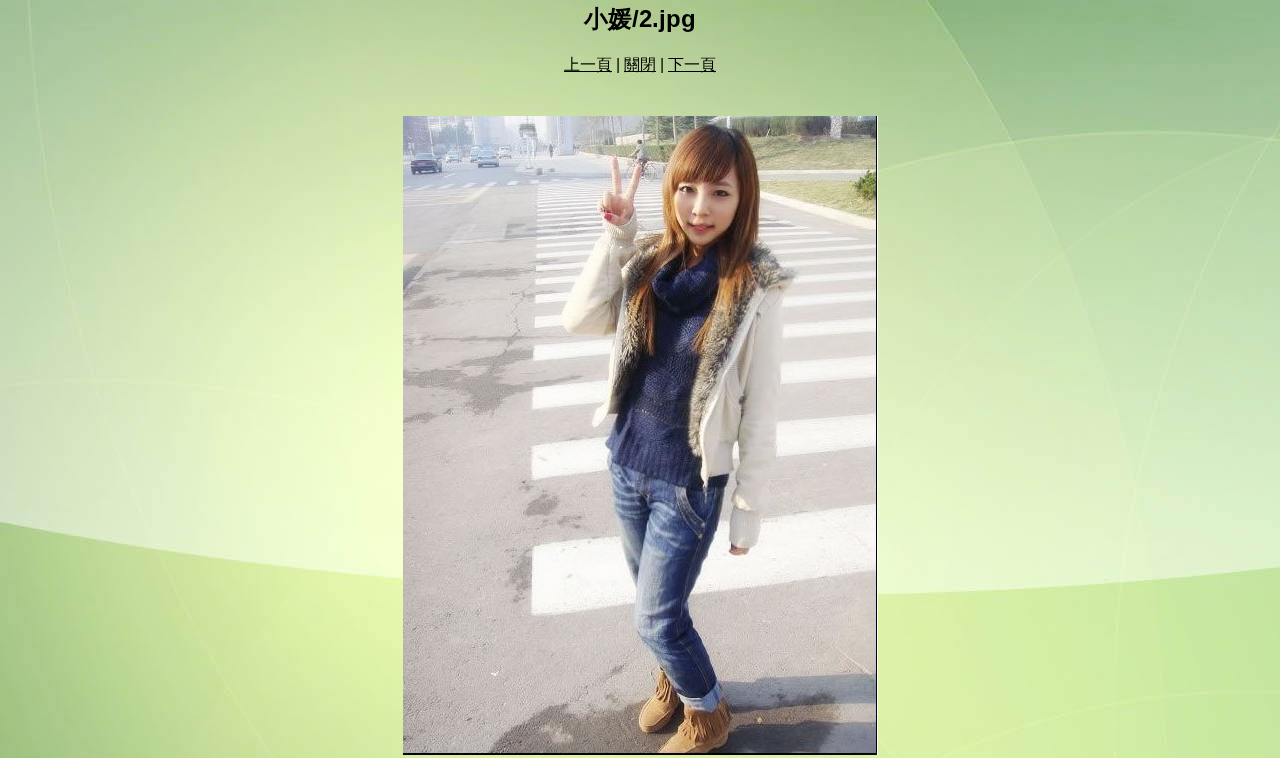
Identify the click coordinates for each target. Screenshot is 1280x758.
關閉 (640, 64)
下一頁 (692, 64)
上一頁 (588, 64)
